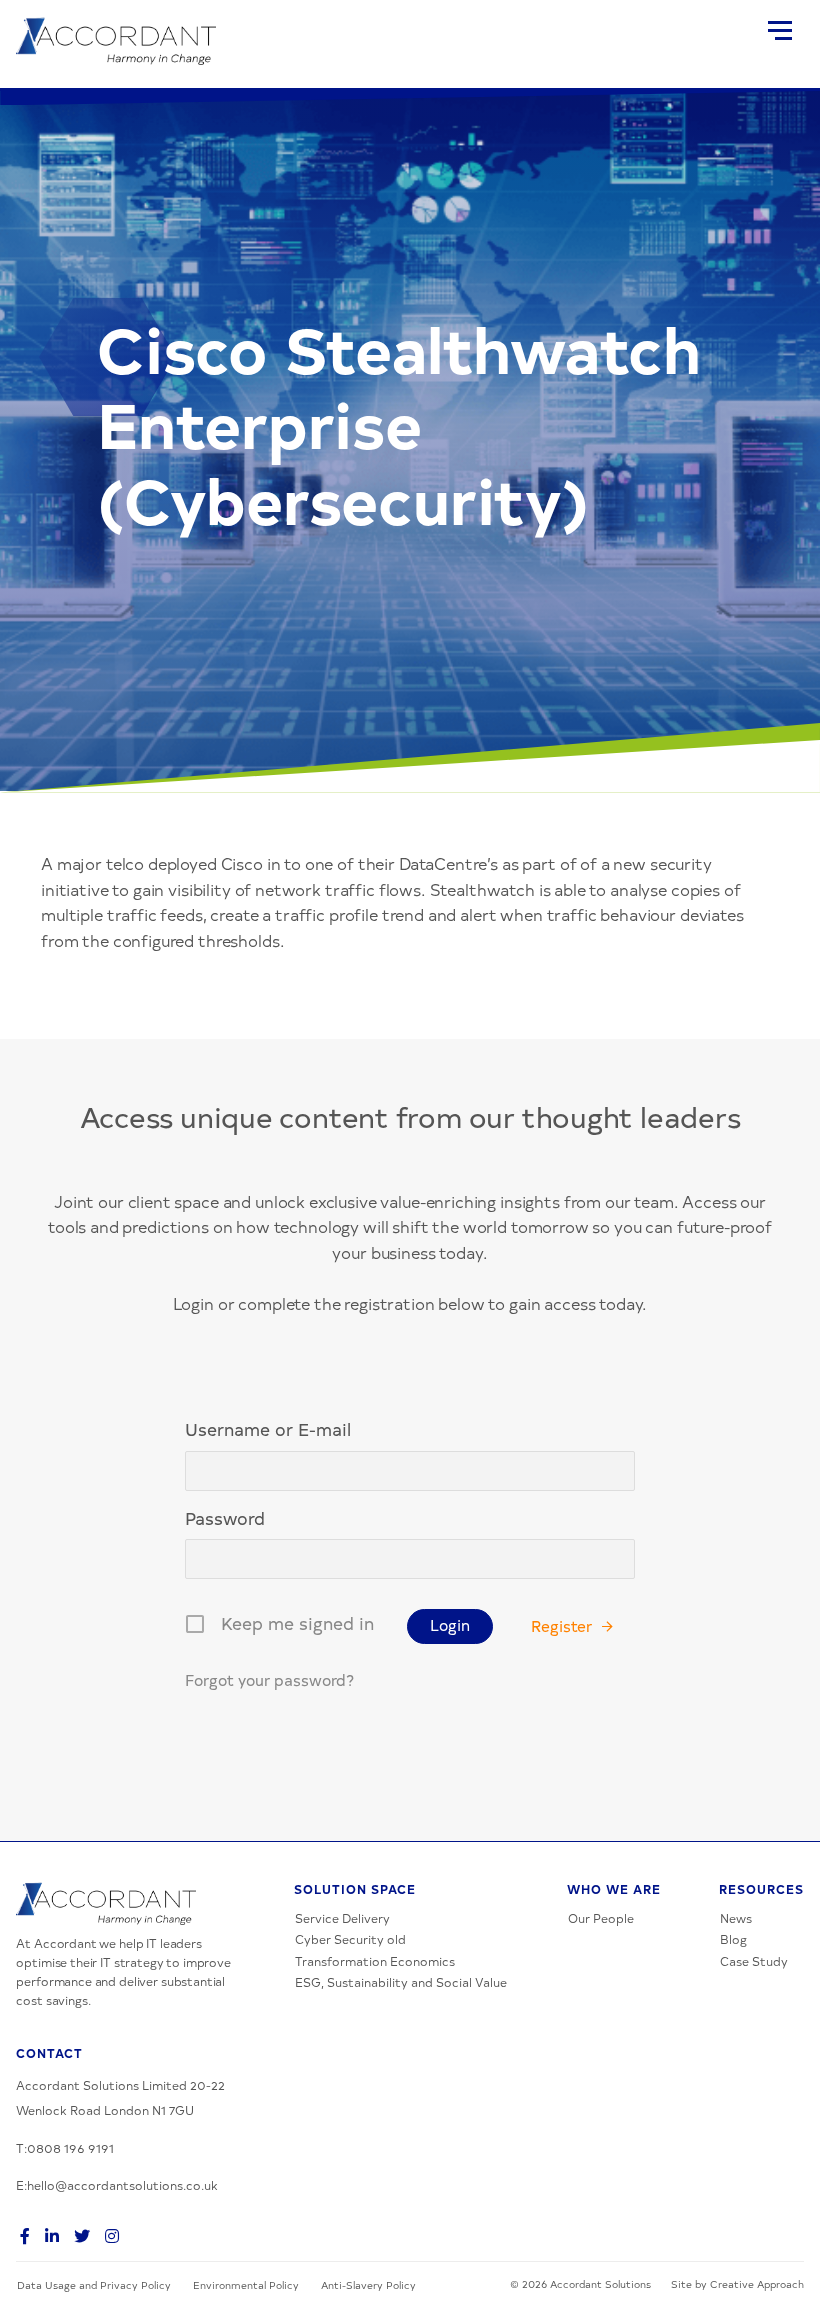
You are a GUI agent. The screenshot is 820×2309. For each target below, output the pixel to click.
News (736, 1918)
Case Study (754, 1961)
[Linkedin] (48, 2235)
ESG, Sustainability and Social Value (401, 1982)
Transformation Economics (375, 1961)
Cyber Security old (350, 1939)
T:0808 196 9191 (65, 2148)
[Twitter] (78, 2235)
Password (225, 1517)
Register (561, 1625)
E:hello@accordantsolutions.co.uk (117, 2185)
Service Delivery (342, 1918)
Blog (733, 1939)
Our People (601, 1918)
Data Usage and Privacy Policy (94, 2285)
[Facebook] (21, 2235)
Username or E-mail (268, 1428)
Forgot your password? (269, 1679)
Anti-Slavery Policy (368, 2285)
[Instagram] (108, 2235)
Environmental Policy (246, 2285)
